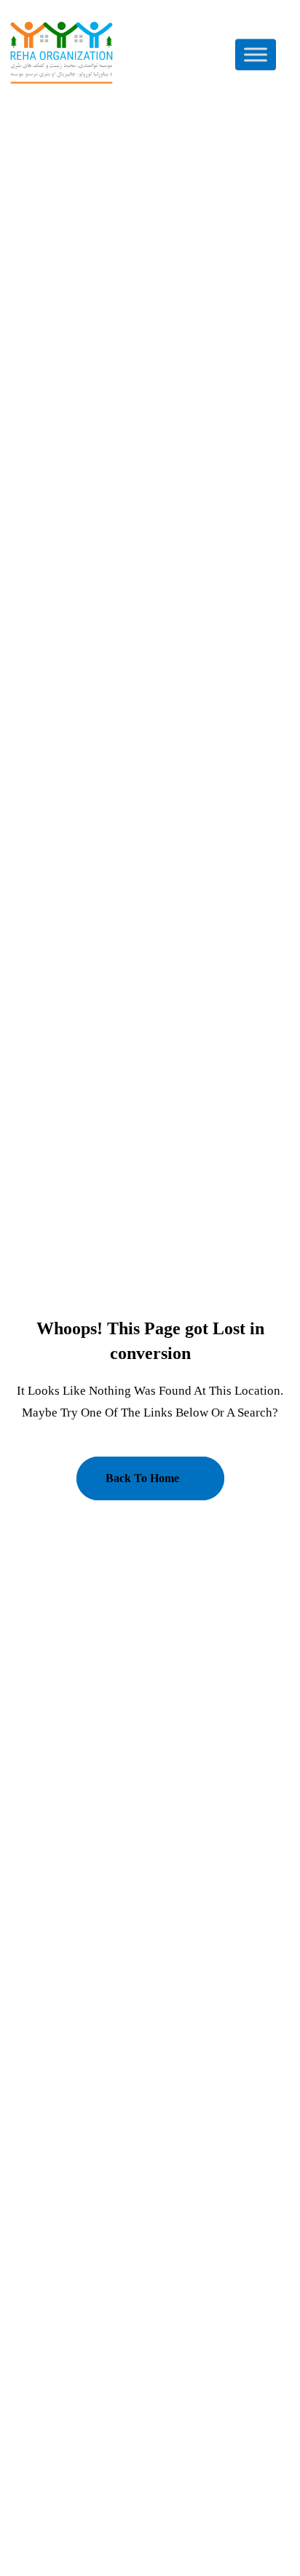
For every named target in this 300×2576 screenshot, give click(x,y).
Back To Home (142, 1478)
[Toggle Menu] (256, 54)
